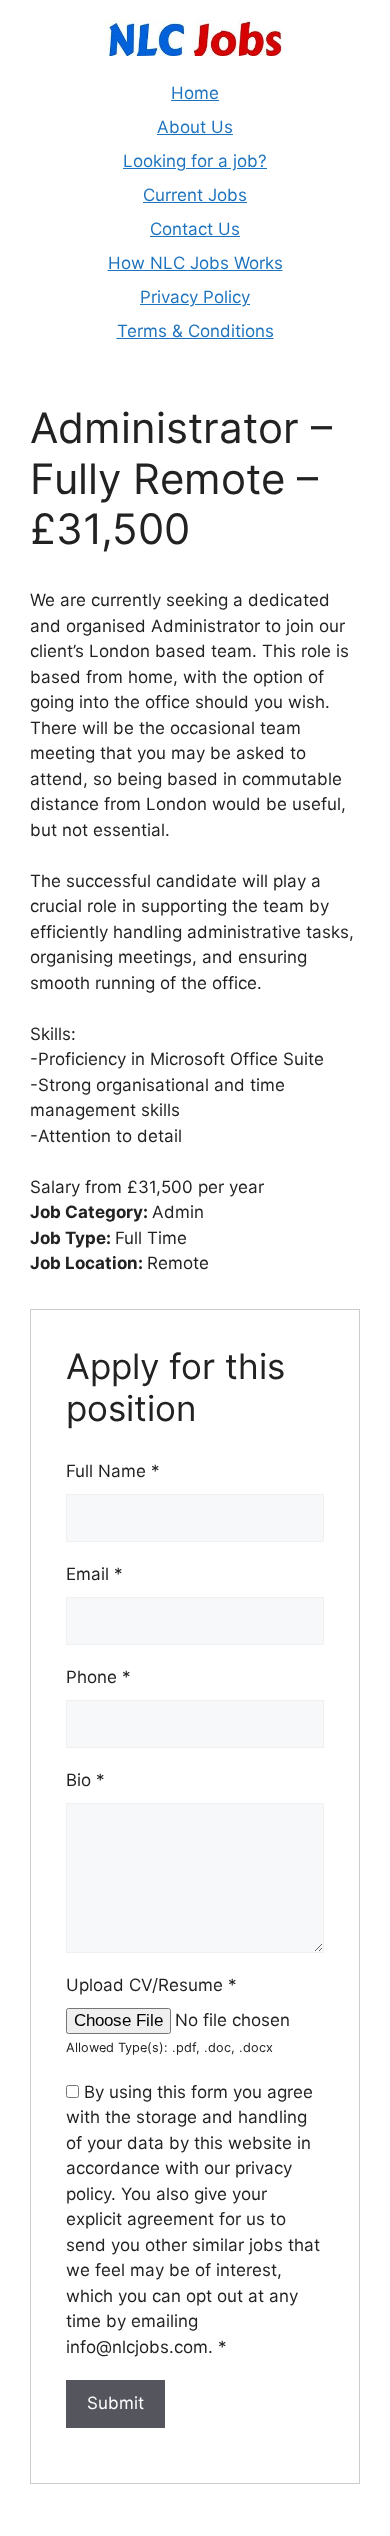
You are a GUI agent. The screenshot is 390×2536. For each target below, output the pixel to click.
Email (94, 1574)
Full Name (113, 1471)
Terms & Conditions (195, 331)
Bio (85, 1780)
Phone (98, 1677)
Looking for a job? (195, 161)
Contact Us (195, 229)
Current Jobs (195, 195)
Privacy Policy (195, 297)
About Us (195, 127)
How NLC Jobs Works (195, 263)
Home (195, 93)
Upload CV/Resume (151, 1985)
